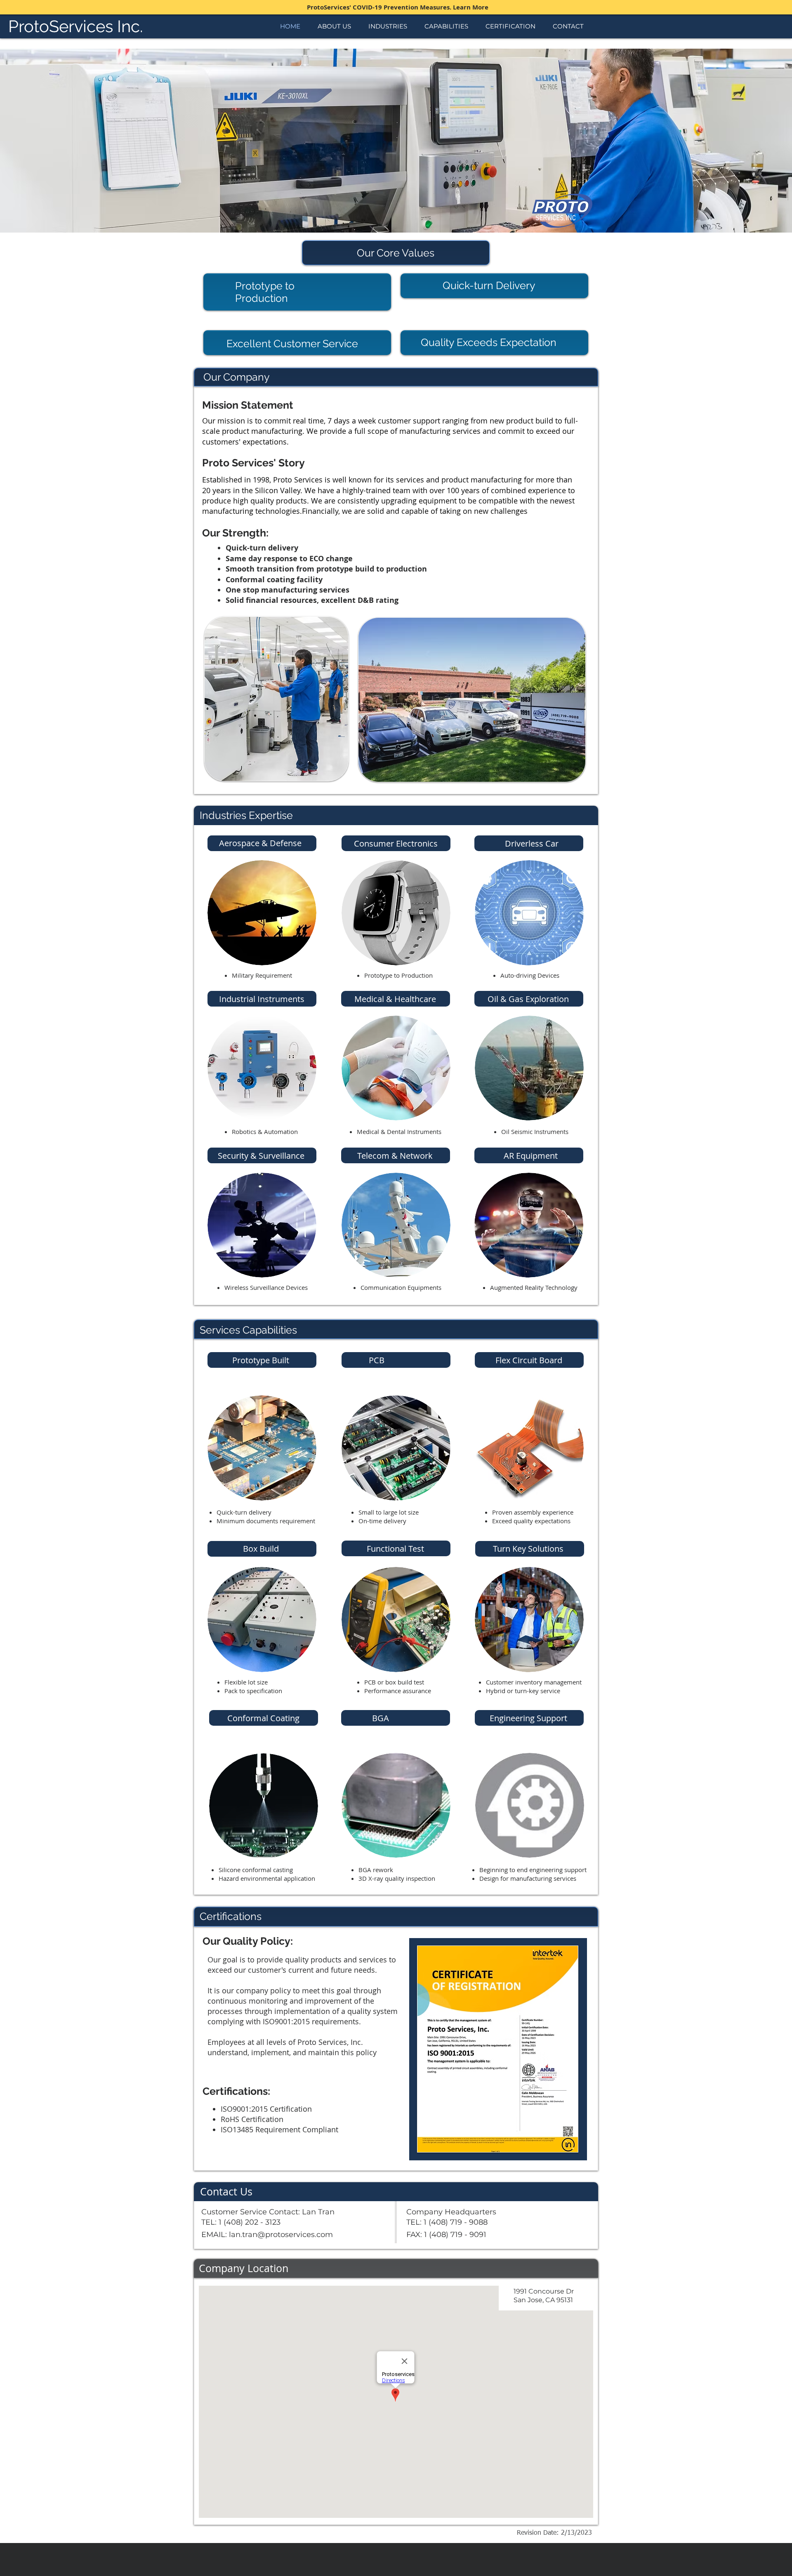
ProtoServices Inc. (76, 26)
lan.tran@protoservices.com (281, 2235)
